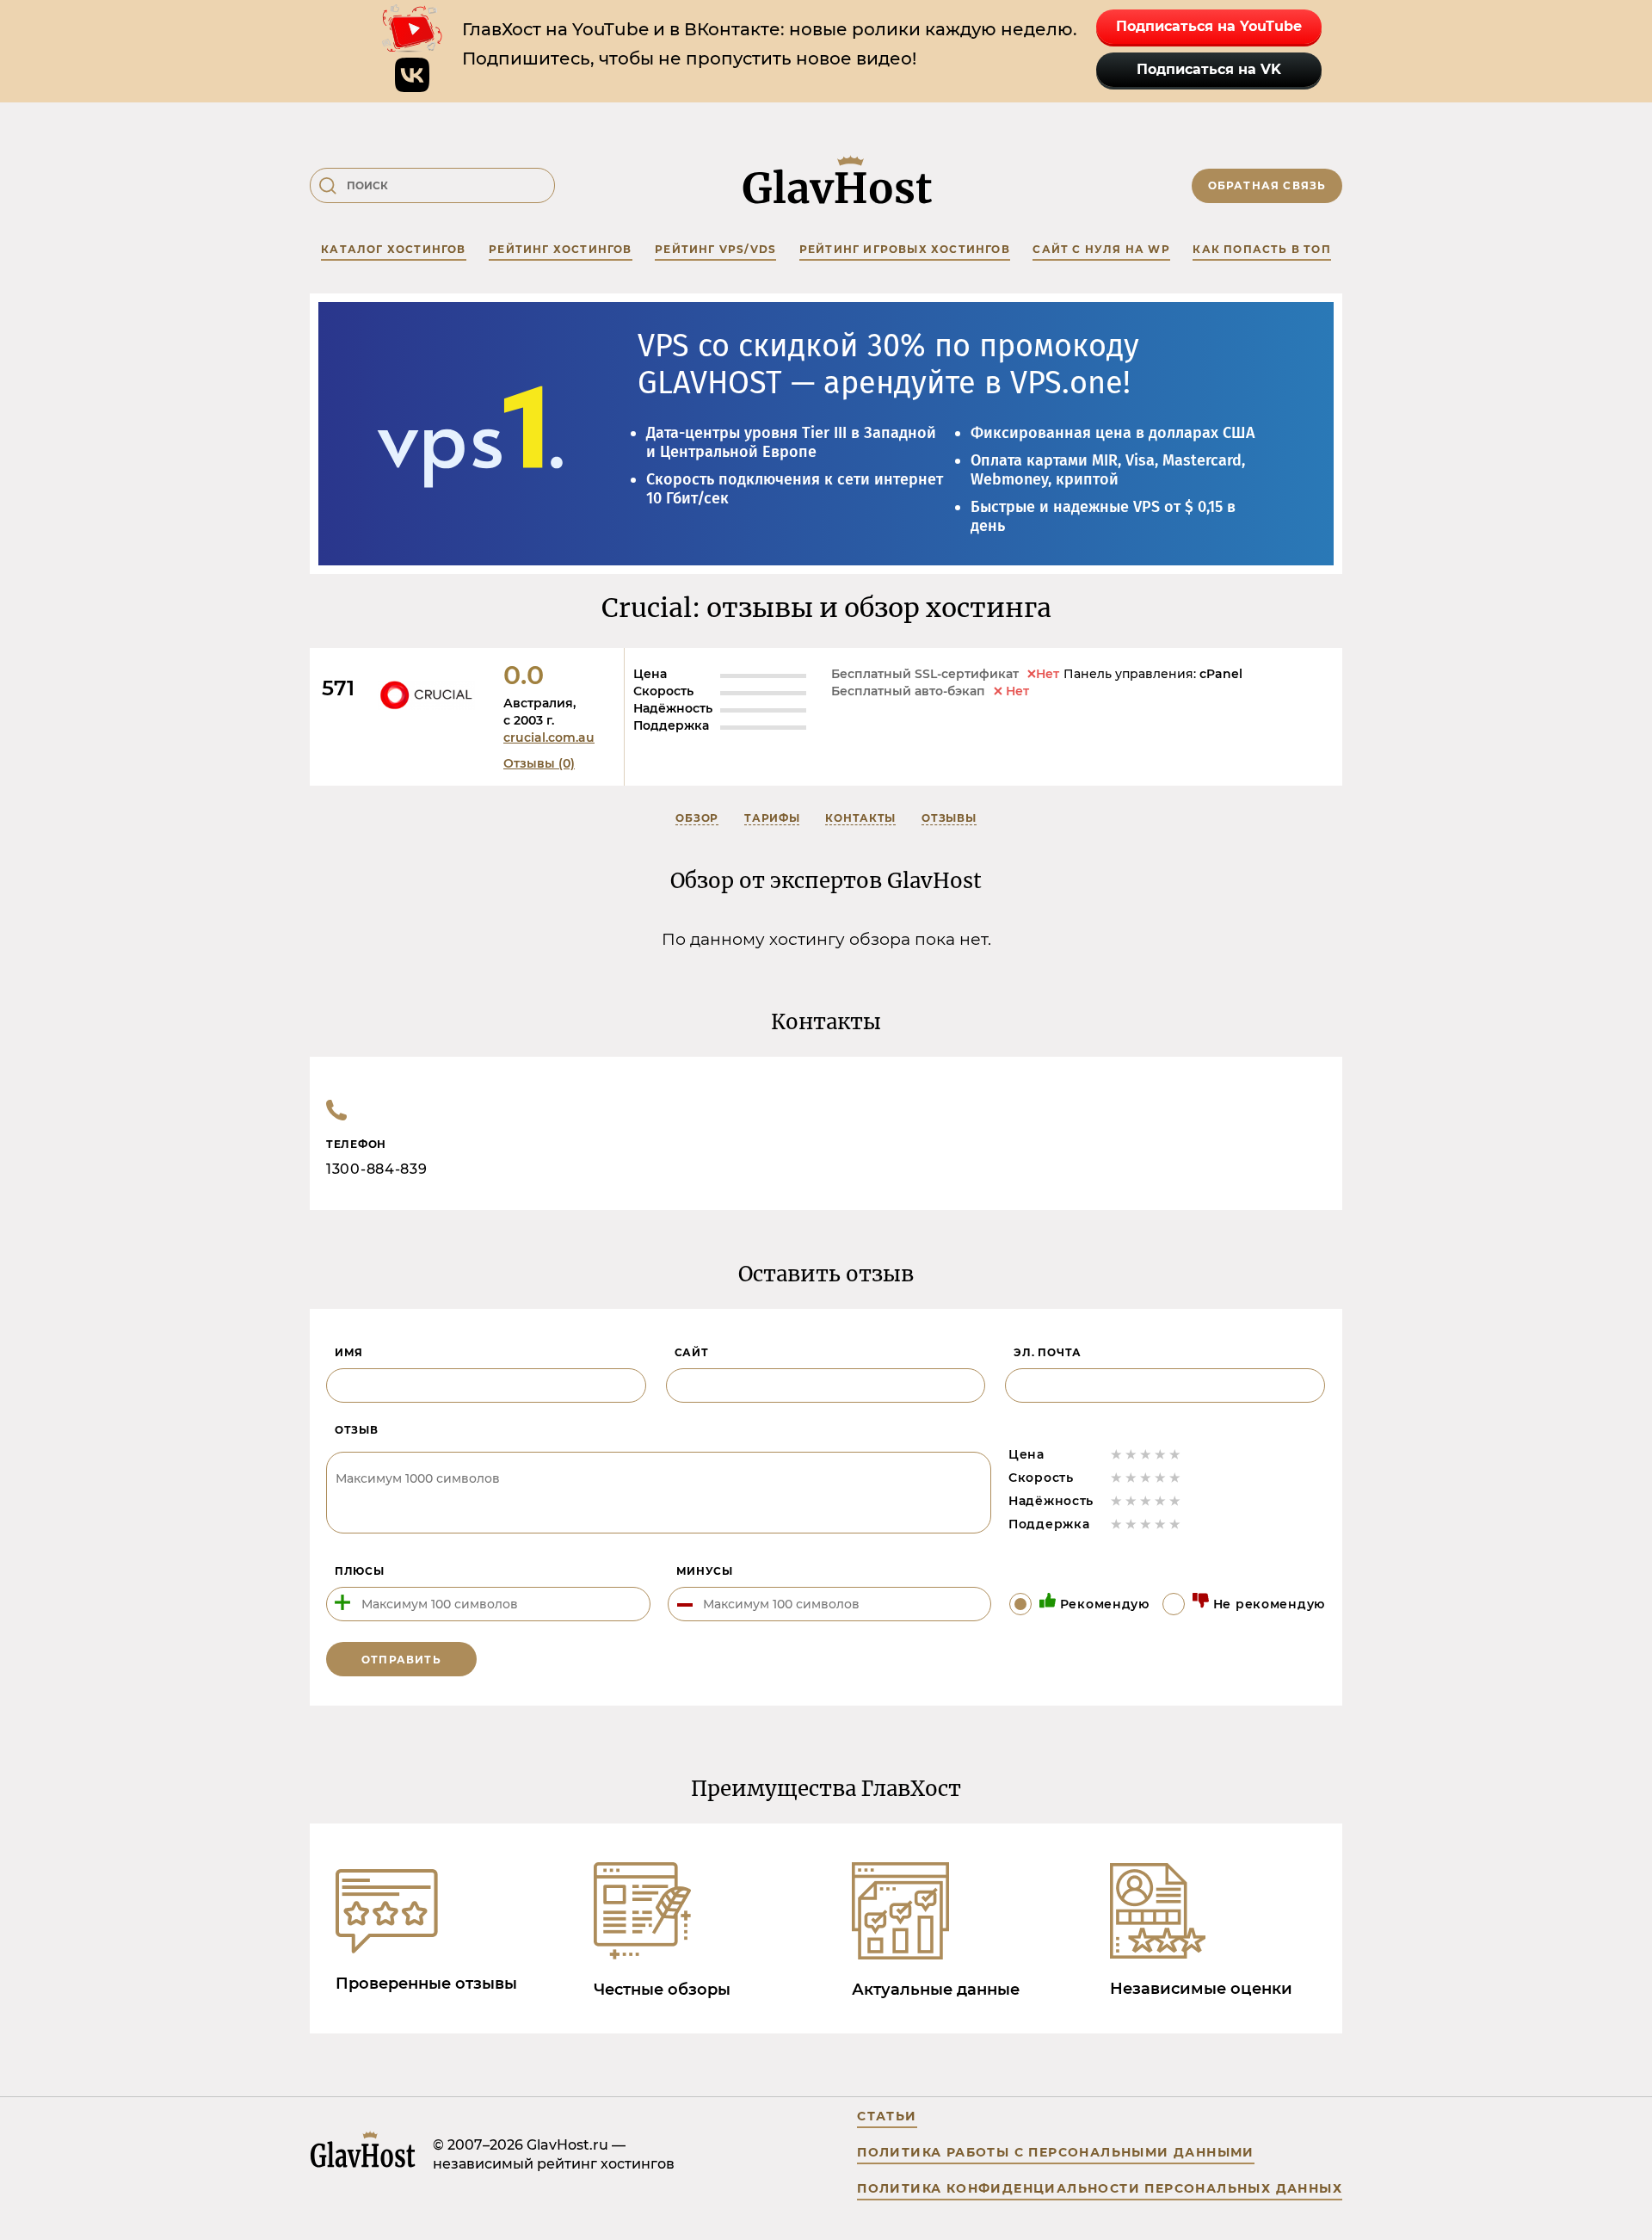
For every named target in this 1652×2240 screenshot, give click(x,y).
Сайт (692, 1352)
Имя (349, 1352)
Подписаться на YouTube (1209, 26)
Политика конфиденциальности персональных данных (1100, 2188)
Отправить (401, 1660)
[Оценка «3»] (1146, 1454)
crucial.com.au (549, 737)
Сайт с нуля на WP (1101, 249)
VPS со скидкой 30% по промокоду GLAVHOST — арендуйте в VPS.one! (888, 364)
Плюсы (360, 1571)
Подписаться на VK (1209, 69)
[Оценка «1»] (1116, 1454)
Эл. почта (1047, 1352)
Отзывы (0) (539, 763)
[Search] (328, 186)
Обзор (697, 818)
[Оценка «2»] (1131, 1454)
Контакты (860, 818)
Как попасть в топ (1261, 249)
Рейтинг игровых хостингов (905, 249)
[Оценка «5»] (1175, 1454)
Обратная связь (1267, 185)
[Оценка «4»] (1160, 1454)
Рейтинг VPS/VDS (715, 249)
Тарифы (772, 818)
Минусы (705, 1571)
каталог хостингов (393, 249)
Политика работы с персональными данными (1056, 2152)
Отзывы (949, 818)
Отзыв (357, 1430)
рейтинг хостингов (560, 249)
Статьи (887, 2116)
